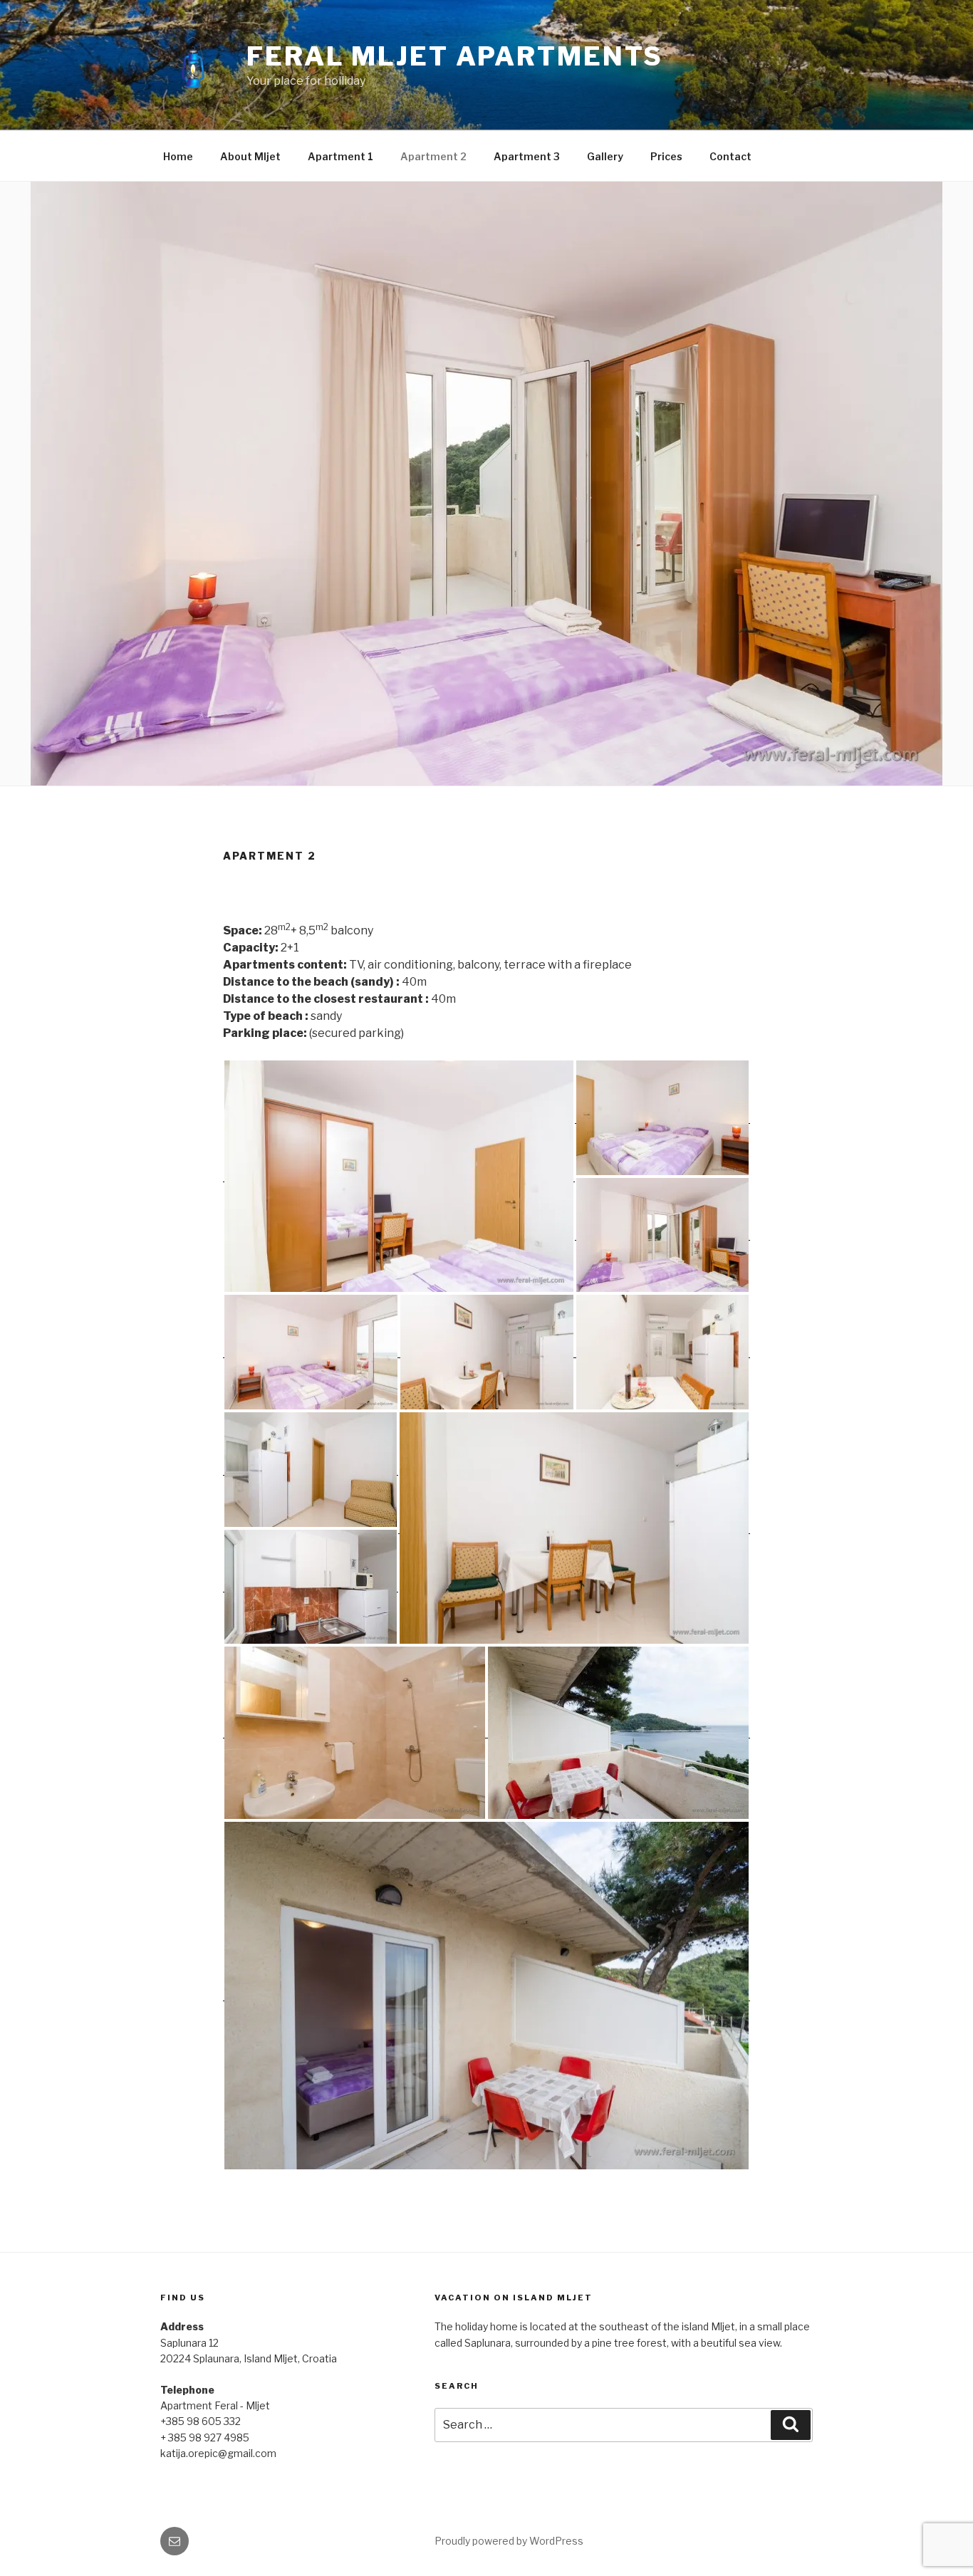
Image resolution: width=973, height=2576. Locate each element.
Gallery (605, 156)
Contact (730, 156)
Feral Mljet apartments (455, 56)
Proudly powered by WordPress (509, 2541)
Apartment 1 (340, 156)
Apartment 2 (433, 156)
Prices (666, 156)
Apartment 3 (527, 156)
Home (178, 156)
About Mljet (250, 156)
